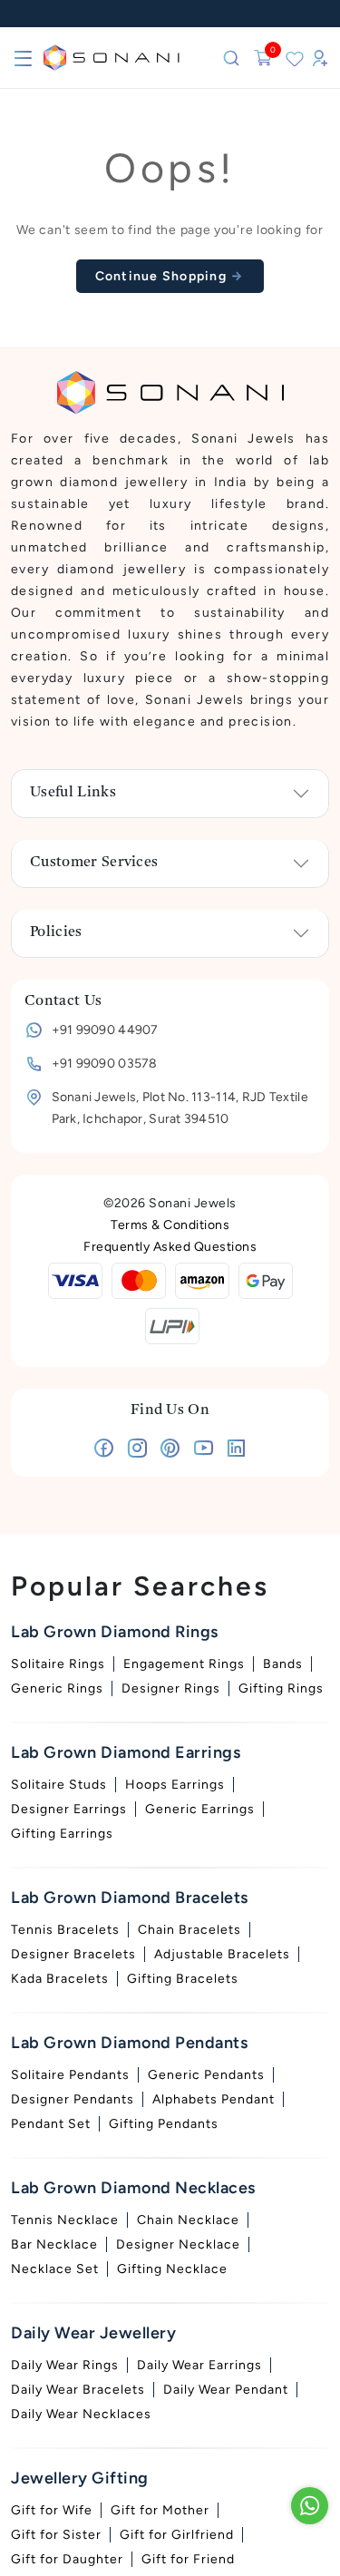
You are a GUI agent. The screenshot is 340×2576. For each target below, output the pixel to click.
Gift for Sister (56, 2535)
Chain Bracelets (189, 1930)
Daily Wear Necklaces (81, 2414)
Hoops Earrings (175, 1785)
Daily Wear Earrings (199, 2365)
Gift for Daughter (67, 2559)
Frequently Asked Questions (170, 1247)
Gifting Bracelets (183, 1979)
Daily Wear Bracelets (78, 2390)
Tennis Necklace (65, 2220)
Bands (283, 1664)
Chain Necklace (188, 2220)
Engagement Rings (184, 1664)
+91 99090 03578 (105, 1064)
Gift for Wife (52, 2510)
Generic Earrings (200, 1809)
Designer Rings (171, 1688)
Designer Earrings (69, 1809)
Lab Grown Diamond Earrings (126, 1752)
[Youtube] (204, 1452)
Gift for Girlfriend (177, 2535)
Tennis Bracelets (65, 1930)
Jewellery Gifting (80, 2478)
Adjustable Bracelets (222, 1954)
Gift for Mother (160, 2510)
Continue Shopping (163, 276)
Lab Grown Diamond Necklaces (133, 2188)
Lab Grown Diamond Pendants (129, 2043)
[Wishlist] (295, 58)
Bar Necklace (54, 2244)
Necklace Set (55, 2269)
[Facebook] (104, 1452)
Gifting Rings (281, 1688)
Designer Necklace (178, 2244)
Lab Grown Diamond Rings (115, 1632)
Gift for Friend (188, 2559)
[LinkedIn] (236, 1452)
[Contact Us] (310, 2506)
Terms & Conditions (170, 1225)
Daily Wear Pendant (226, 2390)
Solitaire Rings (58, 1664)
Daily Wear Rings (65, 2365)
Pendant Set (51, 2124)
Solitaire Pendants (70, 2075)
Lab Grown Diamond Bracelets (130, 1898)
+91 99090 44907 (105, 1030)
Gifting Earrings (62, 1834)
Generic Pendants (206, 2075)
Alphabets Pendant (214, 2099)
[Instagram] (137, 1452)
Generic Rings (57, 1688)
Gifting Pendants (164, 2124)
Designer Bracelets (73, 1954)
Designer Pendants (73, 2099)
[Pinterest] (170, 1452)
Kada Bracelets (60, 1979)
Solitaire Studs (59, 1785)
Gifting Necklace (172, 2269)
